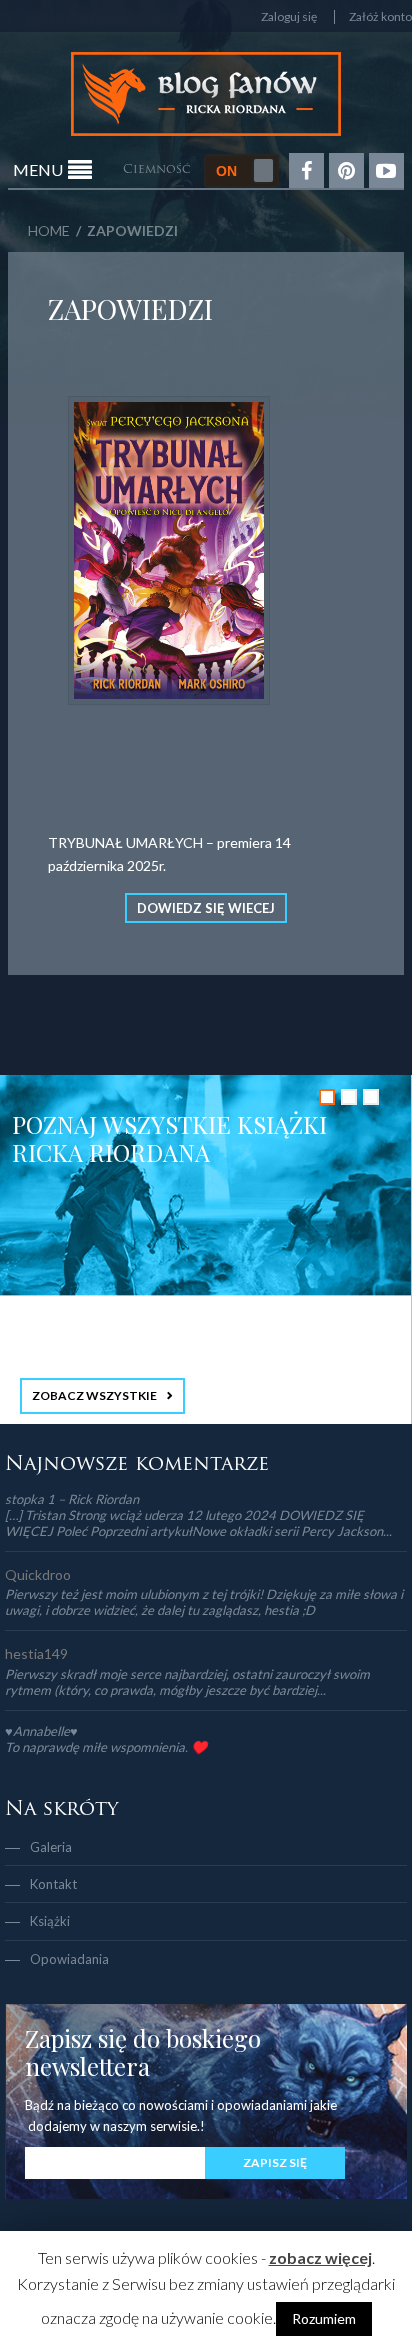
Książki (50, 1921)
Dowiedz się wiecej (206, 908)
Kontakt (53, 1884)
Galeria (51, 1847)
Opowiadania (69, 1959)
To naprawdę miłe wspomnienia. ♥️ (106, 1747)
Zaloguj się (289, 17)
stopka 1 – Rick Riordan (72, 1499)
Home (49, 230)
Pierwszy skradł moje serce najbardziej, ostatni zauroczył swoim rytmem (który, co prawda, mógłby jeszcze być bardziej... (187, 1682)
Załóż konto (380, 17)
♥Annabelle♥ (41, 1731)
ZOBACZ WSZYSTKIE (94, 1395)
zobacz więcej (320, 2257)
